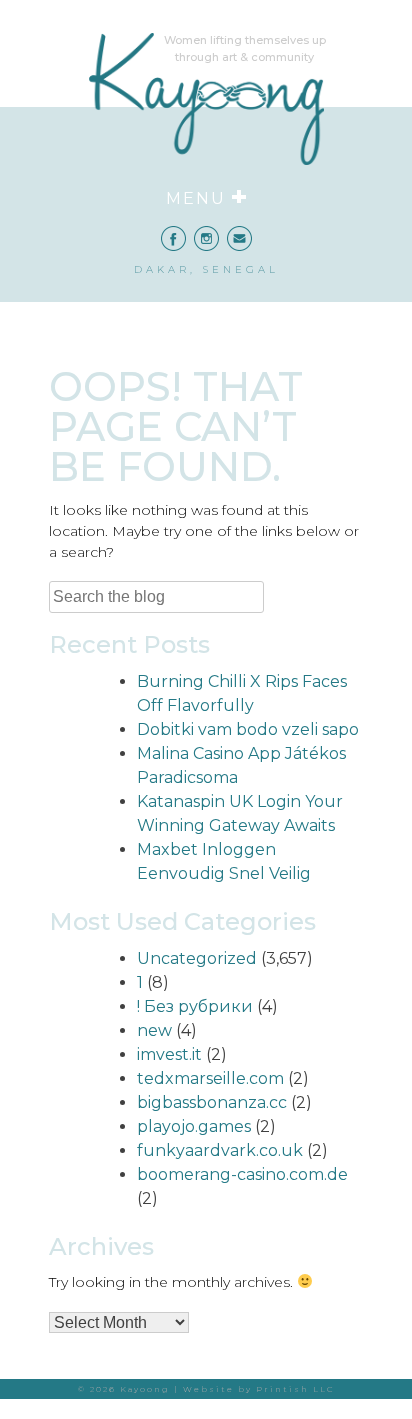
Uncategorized (197, 958)
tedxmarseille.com (210, 1078)
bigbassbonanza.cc (212, 1102)
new (154, 1030)
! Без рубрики (195, 1006)
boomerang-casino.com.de (242, 1174)
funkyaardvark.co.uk (220, 1150)
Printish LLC (295, 1389)
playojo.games (194, 1126)
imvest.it (169, 1054)
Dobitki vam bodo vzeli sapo (248, 729)
